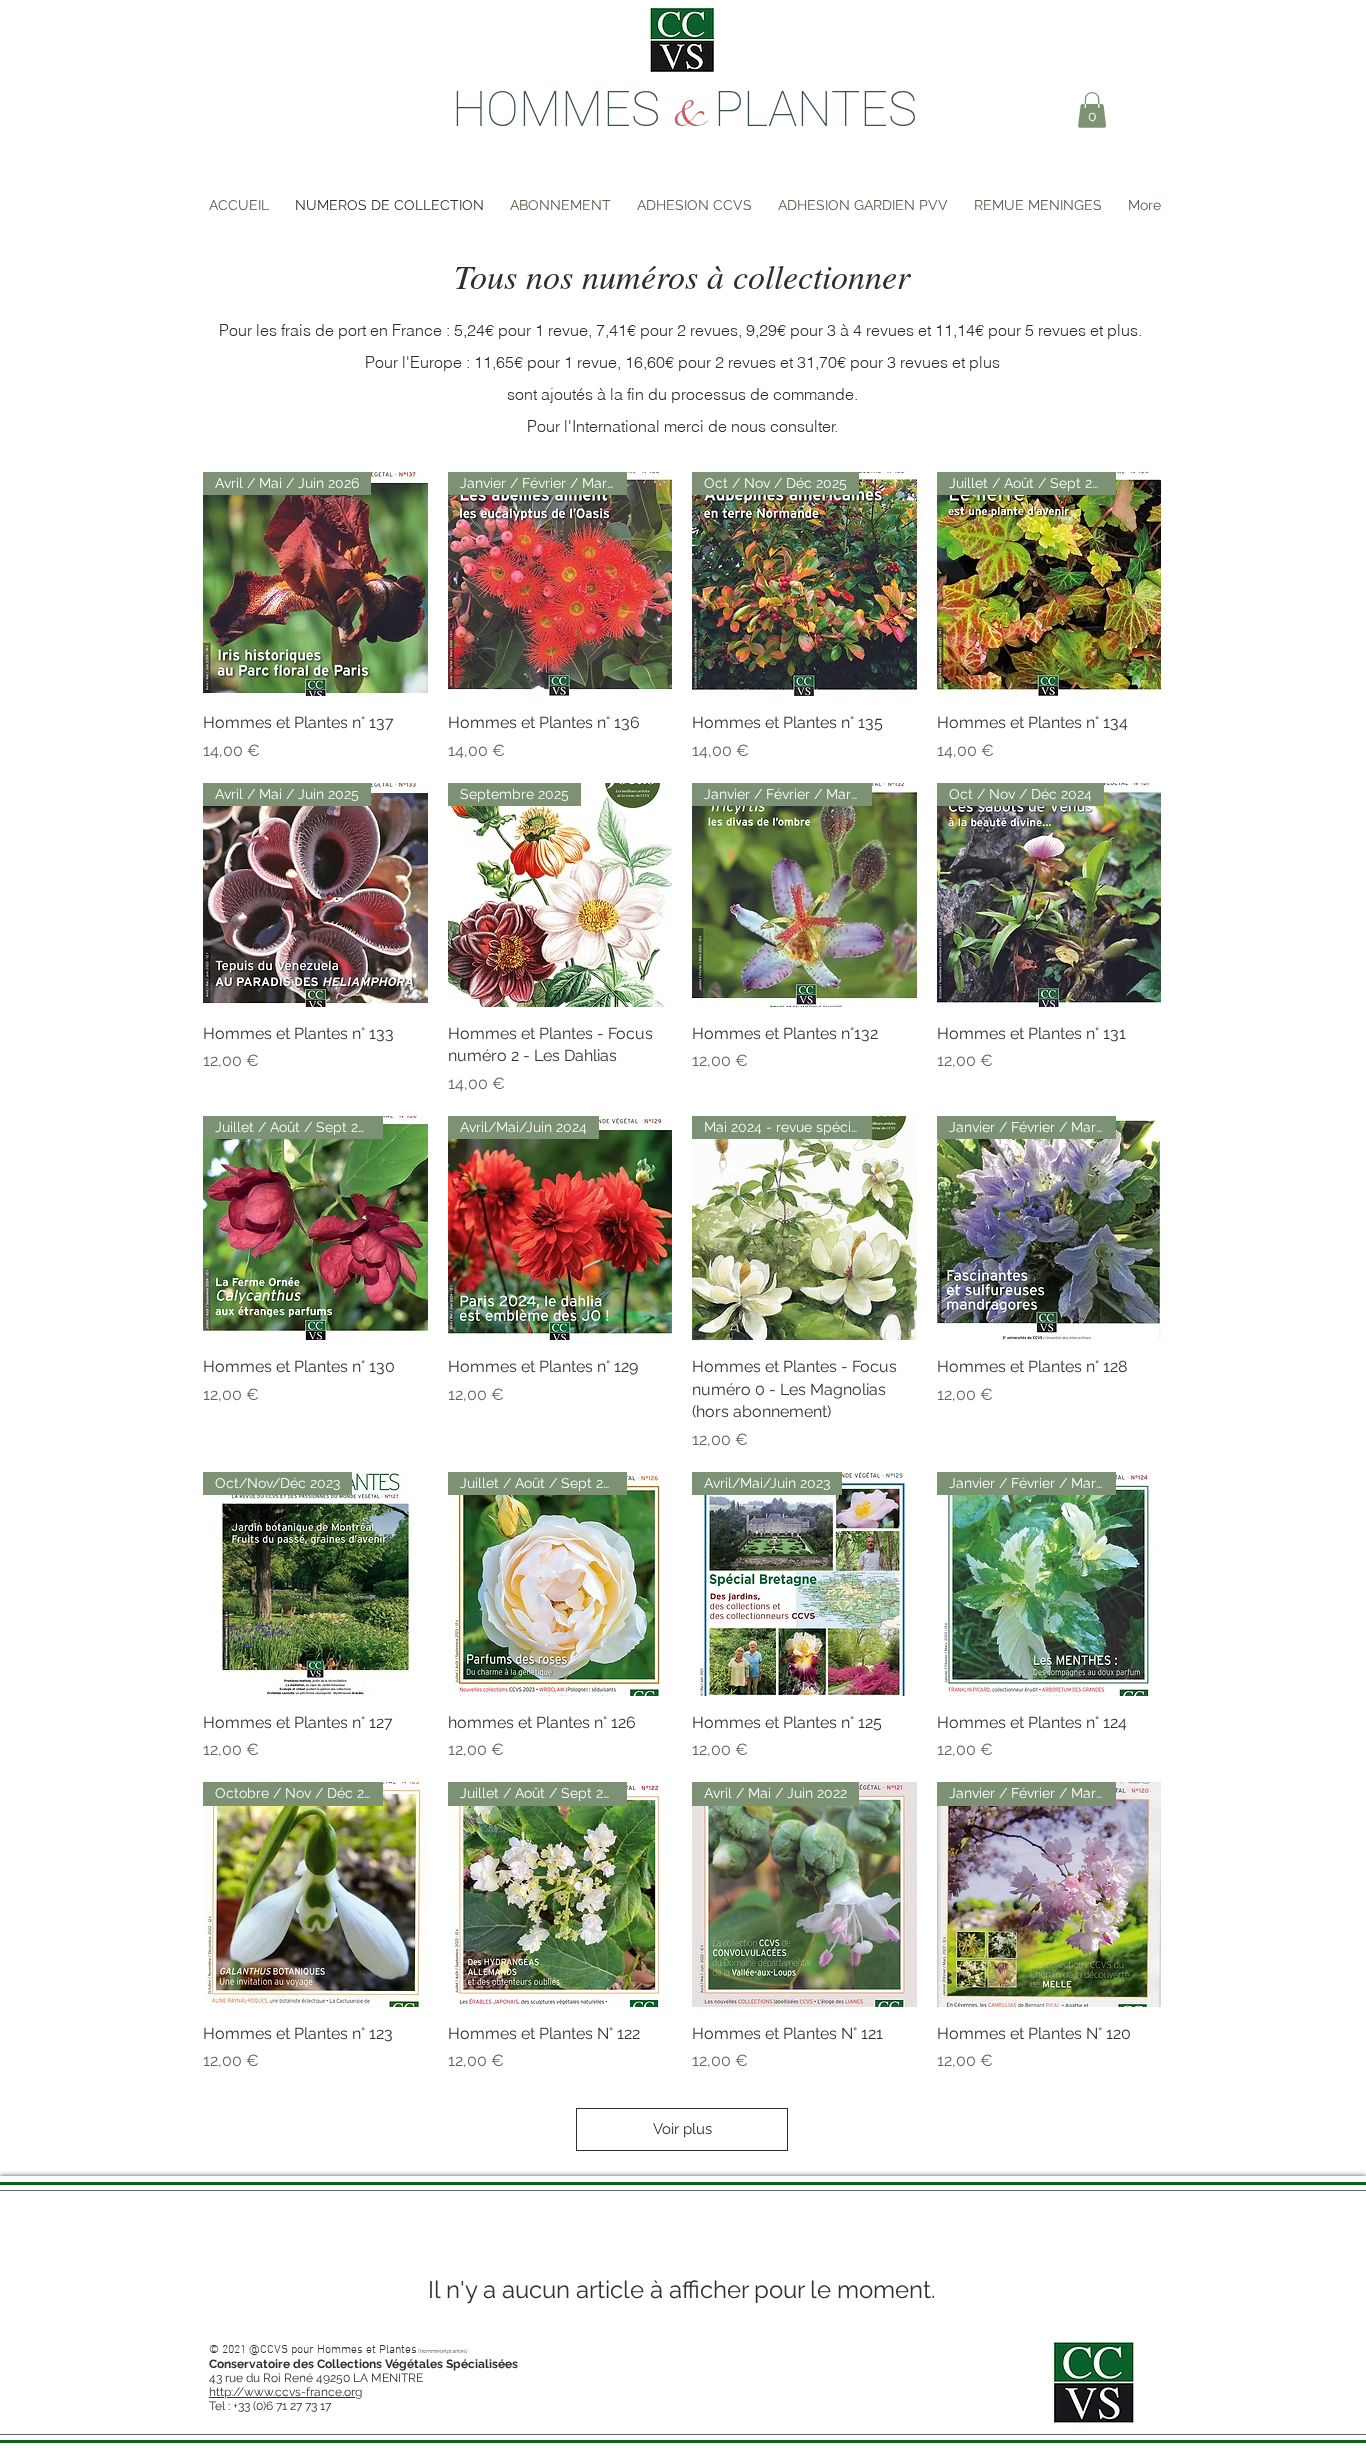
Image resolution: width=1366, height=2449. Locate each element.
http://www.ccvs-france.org (285, 2392)
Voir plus (682, 2129)
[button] (1092, 110)
